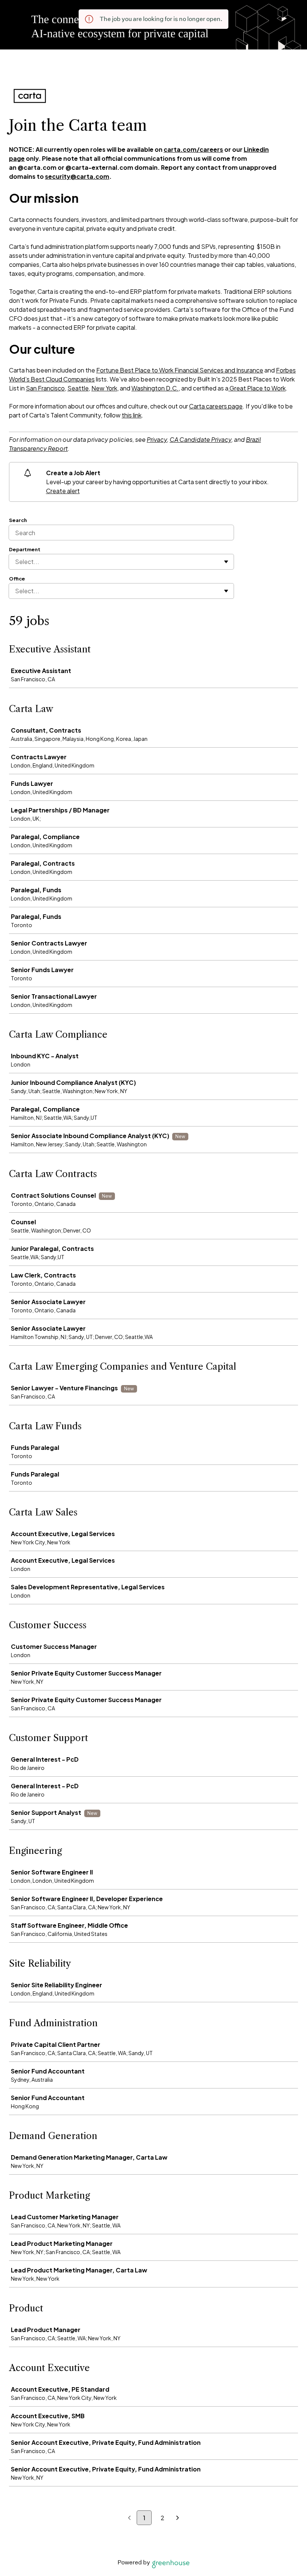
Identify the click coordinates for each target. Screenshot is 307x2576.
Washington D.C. (155, 388)
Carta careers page (216, 406)
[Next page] (178, 2518)
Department (25, 549)
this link (132, 415)
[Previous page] (129, 2518)
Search (18, 520)
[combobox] (16, 562)
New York (104, 388)
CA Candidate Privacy (200, 439)
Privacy (157, 439)
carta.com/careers (193, 149)
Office (17, 579)
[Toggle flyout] (226, 562)
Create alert (63, 491)
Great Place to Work (257, 388)
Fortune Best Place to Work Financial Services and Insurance (180, 370)
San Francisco (45, 388)
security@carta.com (77, 176)
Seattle (78, 388)
